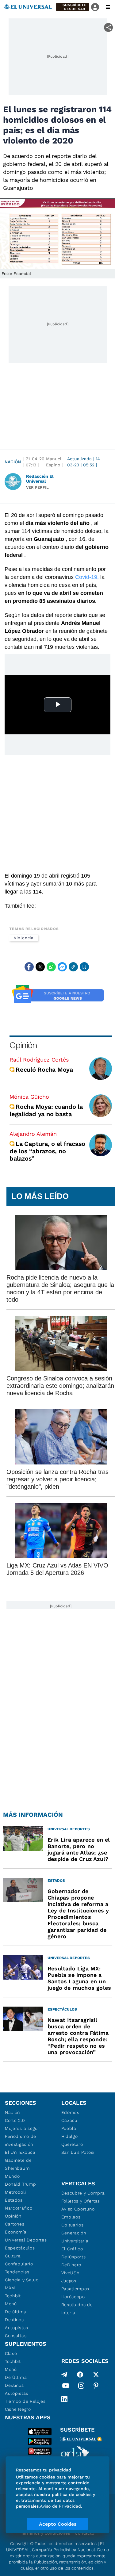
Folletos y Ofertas (81, 2201)
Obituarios (73, 2225)
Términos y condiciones (45, 2533)
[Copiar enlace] (73, 967)
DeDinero (71, 2265)
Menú (11, 2304)
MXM (10, 2288)
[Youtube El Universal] (66, 2387)
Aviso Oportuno (78, 2209)
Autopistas (17, 2328)
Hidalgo (70, 2136)
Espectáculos (20, 2248)
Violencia (24, 938)
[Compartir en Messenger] (62, 967)
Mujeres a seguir (23, 2128)
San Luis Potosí (78, 2152)
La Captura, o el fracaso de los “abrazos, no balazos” (47, 1151)
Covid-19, (87, 577)
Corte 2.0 (15, 2120)
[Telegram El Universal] (64, 2375)
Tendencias (17, 2272)
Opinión (23, 1045)
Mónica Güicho (29, 1097)
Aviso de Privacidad (60, 2506)
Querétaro (72, 2144)
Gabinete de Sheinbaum (18, 2164)
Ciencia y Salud (22, 2280)
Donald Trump (20, 2184)
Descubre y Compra (83, 2193)
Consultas (16, 2336)
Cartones (15, 2224)
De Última (16, 2377)
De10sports (74, 2257)
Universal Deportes (26, 2240)
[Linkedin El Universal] (64, 2399)
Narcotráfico (19, 2208)
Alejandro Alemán (33, 1134)
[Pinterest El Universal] (96, 2387)
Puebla (69, 2128)
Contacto (84, 2533)
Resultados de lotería (77, 2309)
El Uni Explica (20, 2152)
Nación (13, 462)
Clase (11, 2353)
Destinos (14, 2320)
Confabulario (19, 2264)
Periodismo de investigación (21, 2140)
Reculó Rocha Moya (44, 1070)
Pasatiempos (75, 2289)
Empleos (71, 2217)
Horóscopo (73, 2297)
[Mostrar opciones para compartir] (108, 27)
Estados (14, 2200)
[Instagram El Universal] (81, 2387)
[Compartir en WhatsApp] (51, 967)
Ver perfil (37, 487)
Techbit (13, 2296)
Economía (16, 2232)
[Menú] (108, 7)
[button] (73, 7)
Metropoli (15, 2192)
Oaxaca (69, 2120)
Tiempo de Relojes (25, 2401)
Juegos (69, 2281)
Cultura (13, 2256)
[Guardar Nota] (84, 967)
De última (15, 2312)
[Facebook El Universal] (80, 2375)
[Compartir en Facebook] (29, 967)
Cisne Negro (18, 2409)
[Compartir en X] (40, 967)
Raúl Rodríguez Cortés (39, 1060)
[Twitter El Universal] (96, 2375)
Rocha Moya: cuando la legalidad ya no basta (46, 1110)
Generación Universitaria (75, 2237)
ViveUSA (71, 2273)
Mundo (12, 2176)
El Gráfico (72, 2249)
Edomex (70, 2112)
